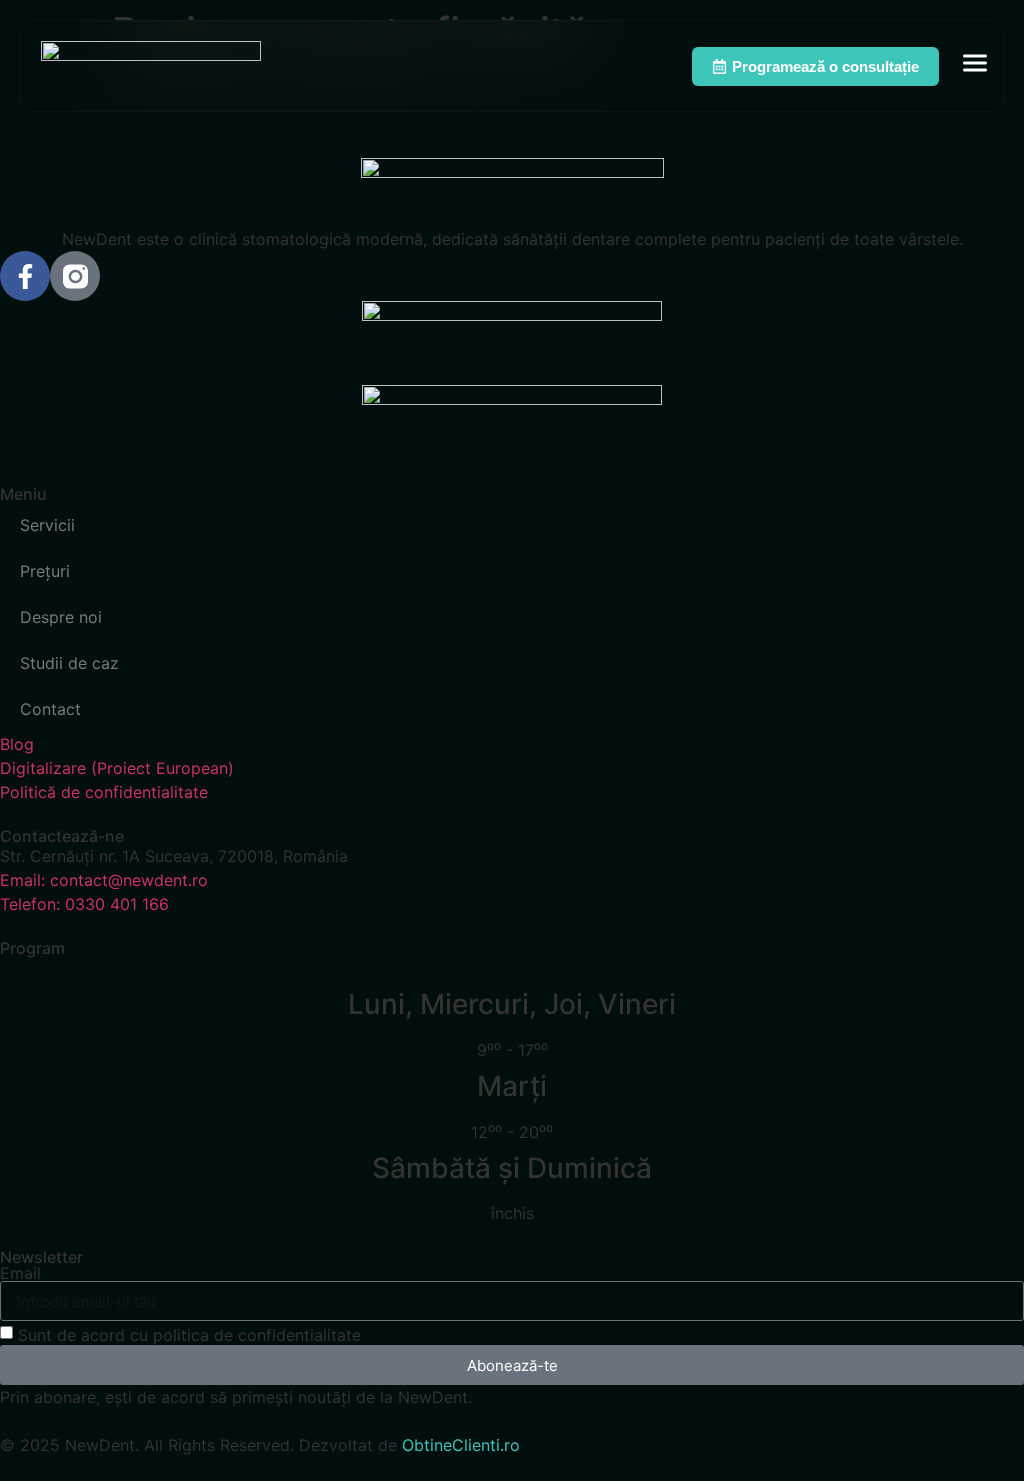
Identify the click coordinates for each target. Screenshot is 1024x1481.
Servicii (47, 525)
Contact (50, 709)
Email (20, 1273)
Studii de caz (69, 663)
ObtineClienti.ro (461, 1445)
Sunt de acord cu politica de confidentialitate (189, 1335)
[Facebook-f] (25, 276)
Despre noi (61, 617)
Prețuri (45, 571)
